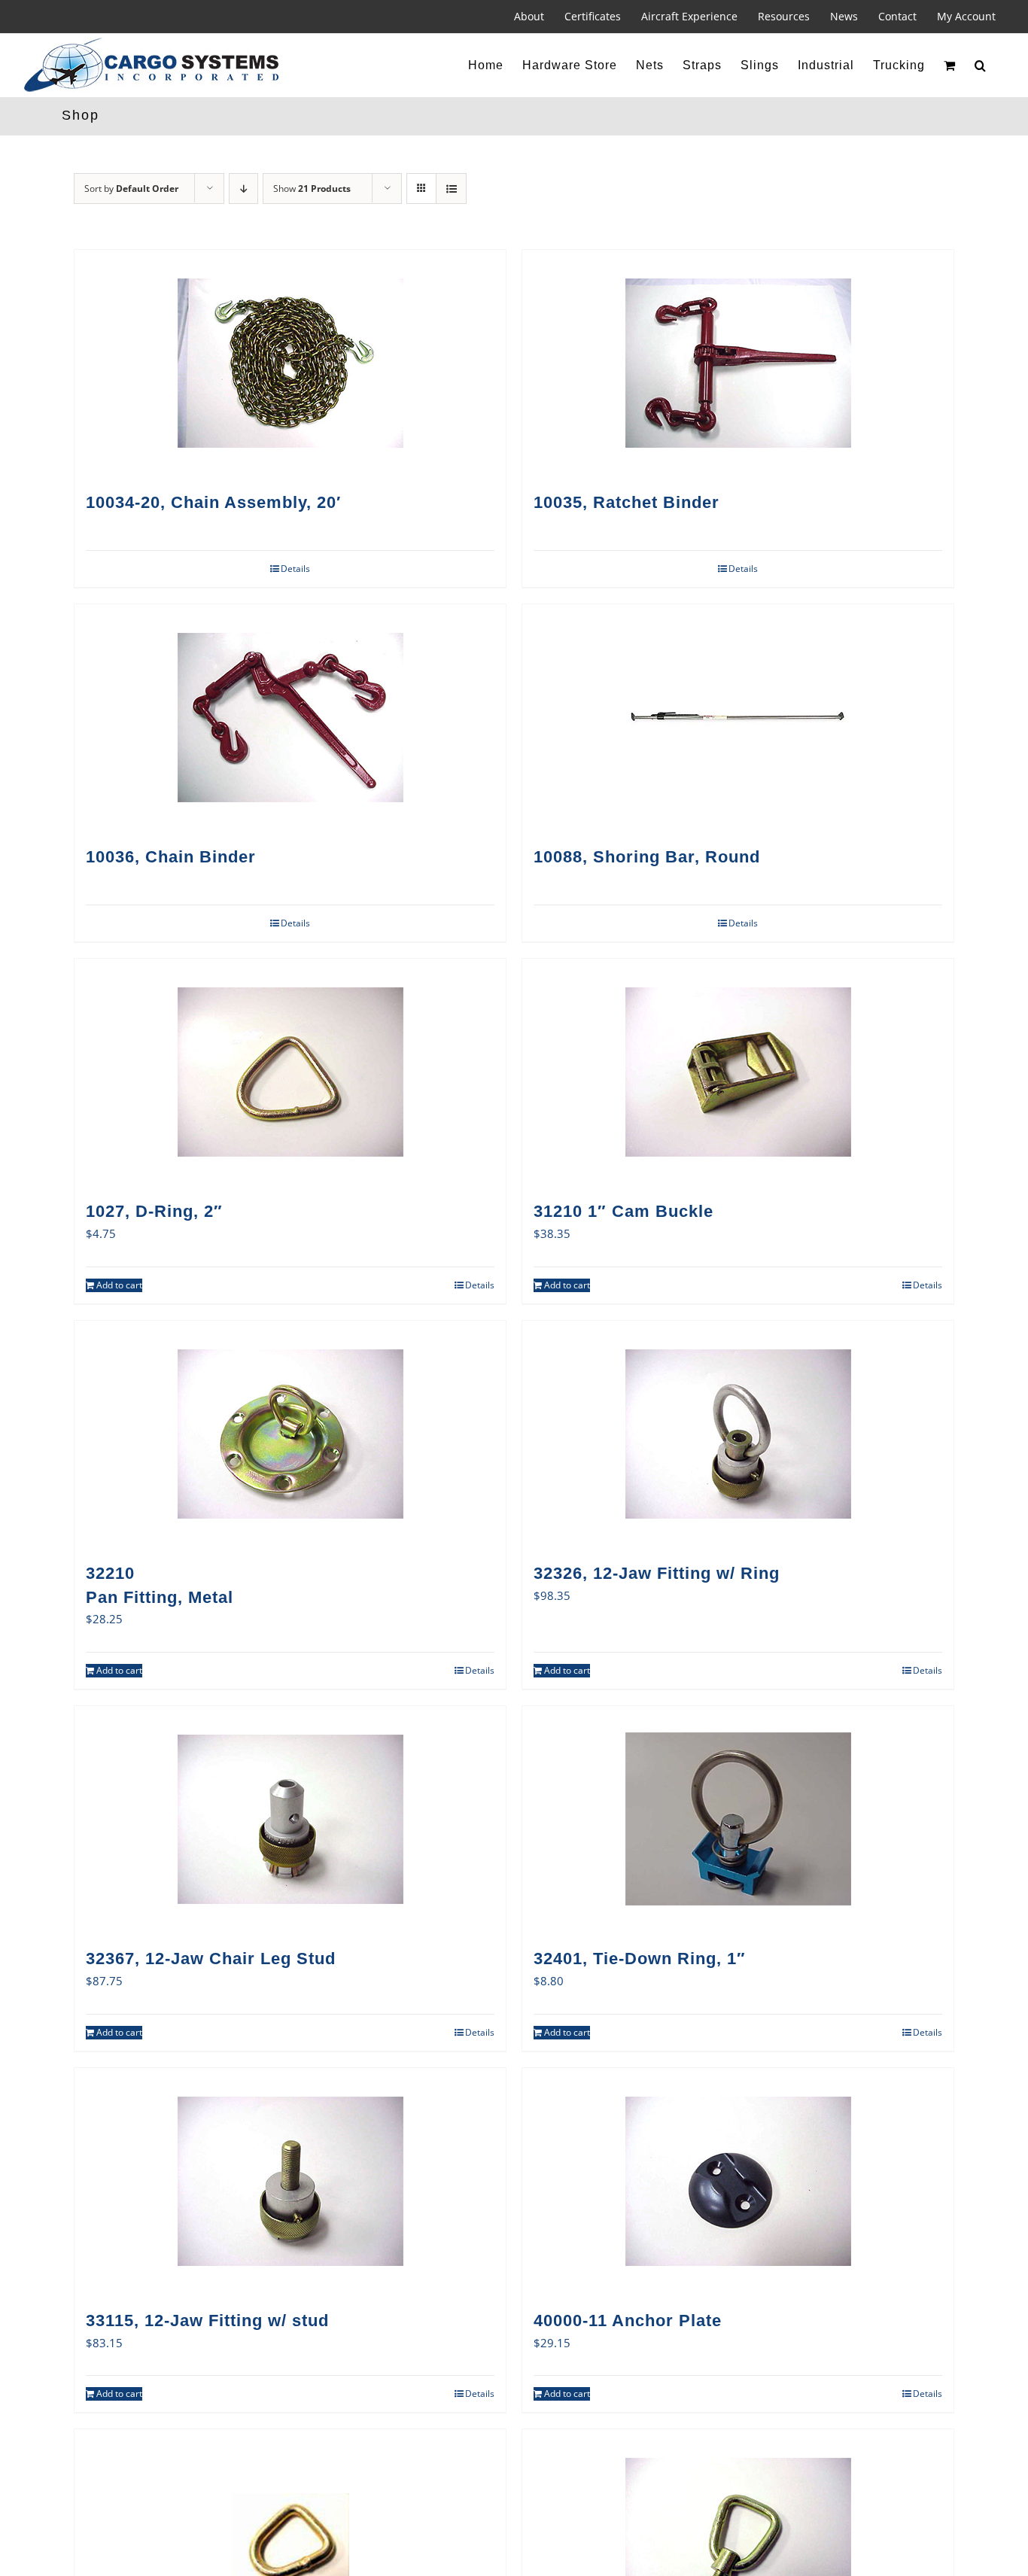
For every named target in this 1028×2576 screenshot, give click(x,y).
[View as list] (451, 189)
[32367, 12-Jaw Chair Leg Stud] (290, 1819)
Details (295, 569)
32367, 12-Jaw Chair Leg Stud (211, 1959)
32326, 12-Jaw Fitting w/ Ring (657, 1573)
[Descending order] (243, 189)
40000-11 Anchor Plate (628, 2321)
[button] (981, 65)
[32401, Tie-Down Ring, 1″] (738, 1819)
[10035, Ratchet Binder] (738, 363)
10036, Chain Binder (171, 857)
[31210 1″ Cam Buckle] (738, 1072)
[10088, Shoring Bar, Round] (738, 717)
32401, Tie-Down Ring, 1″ (640, 1959)
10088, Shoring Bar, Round (647, 857)
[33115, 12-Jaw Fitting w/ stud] (290, 2181)
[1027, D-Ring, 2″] (290, 1072)
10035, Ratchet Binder (627, 502)
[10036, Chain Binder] (290, 717)
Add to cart (119, 1285)
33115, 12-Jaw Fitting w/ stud (207, 2321)
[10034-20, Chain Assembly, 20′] (290, 363)
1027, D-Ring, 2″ (154, 1211)
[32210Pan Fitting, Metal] (290, 1434)
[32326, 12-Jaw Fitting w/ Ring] (738, 1434)
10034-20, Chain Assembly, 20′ (213, 502)
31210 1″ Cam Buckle (623, 1211)
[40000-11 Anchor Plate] (738, 2181)
